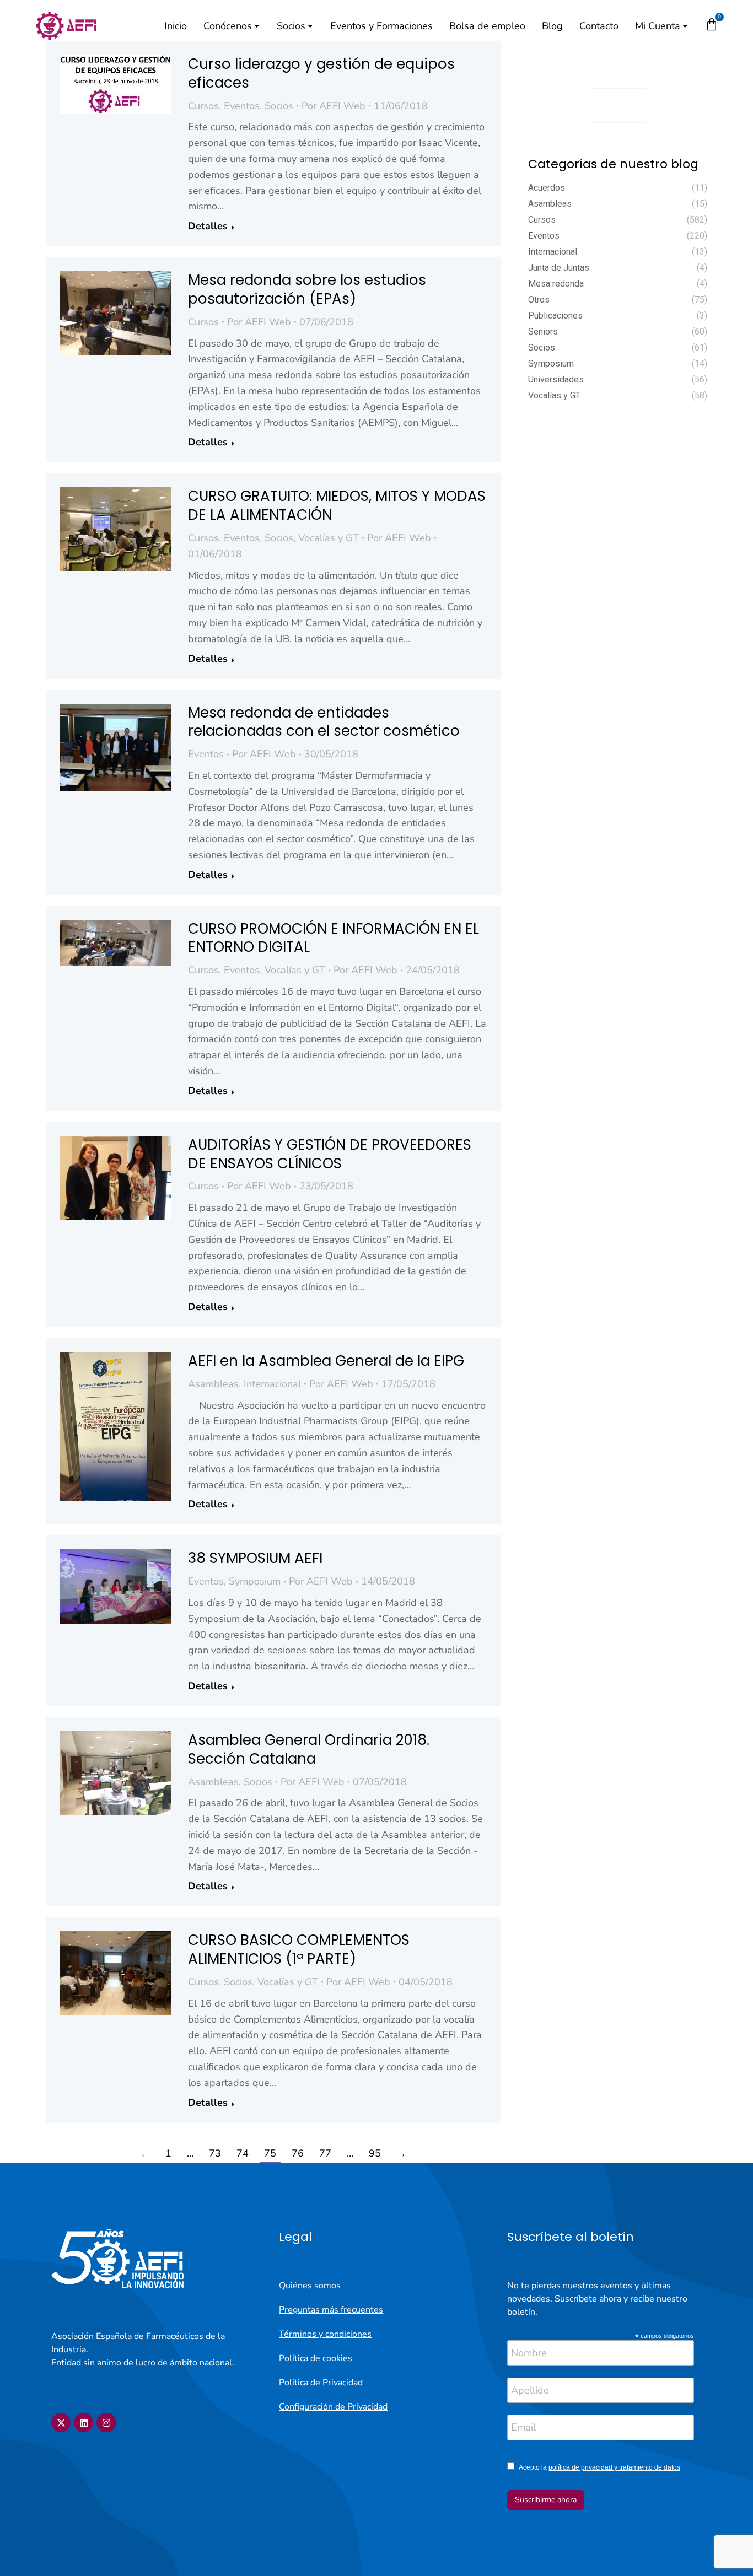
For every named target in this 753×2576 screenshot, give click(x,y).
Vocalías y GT (329, 538)
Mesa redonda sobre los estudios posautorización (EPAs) (307, 289)
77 (325, 2153)
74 (243, 2153)
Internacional (272, 1384)
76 (298, 2153)
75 (270, 2153)
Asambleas (213, 1384)
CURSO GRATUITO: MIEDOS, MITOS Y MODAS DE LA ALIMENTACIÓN (337, 505)
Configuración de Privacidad (333, 2407)
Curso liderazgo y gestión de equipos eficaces (321, 73)
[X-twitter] (61, 2423)
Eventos (242, 106)
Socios (279, 106)
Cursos (203, 106)
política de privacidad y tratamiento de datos (614, 2467)
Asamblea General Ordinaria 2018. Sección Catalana (309, 1749)
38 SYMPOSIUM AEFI (255, 1558)
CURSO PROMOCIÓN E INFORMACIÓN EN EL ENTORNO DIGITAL (334, 938)
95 (375, 2153)
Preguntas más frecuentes (331, 2310)
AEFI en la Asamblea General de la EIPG (326, 1361)
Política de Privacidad (321, 2383)
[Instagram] (106, 2423)
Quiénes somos (310, 2286)
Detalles (208, 226)
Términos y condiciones (325, 2334)
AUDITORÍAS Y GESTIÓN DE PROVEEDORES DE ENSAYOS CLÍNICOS (330, 1154)
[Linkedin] (84, 2423)
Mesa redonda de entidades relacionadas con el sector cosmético (324, 722)
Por (334, 106)
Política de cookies (316, 2358)
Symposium (255, 1581)
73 (215, 2153)
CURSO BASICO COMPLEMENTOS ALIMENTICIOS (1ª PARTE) (299, 1949)
